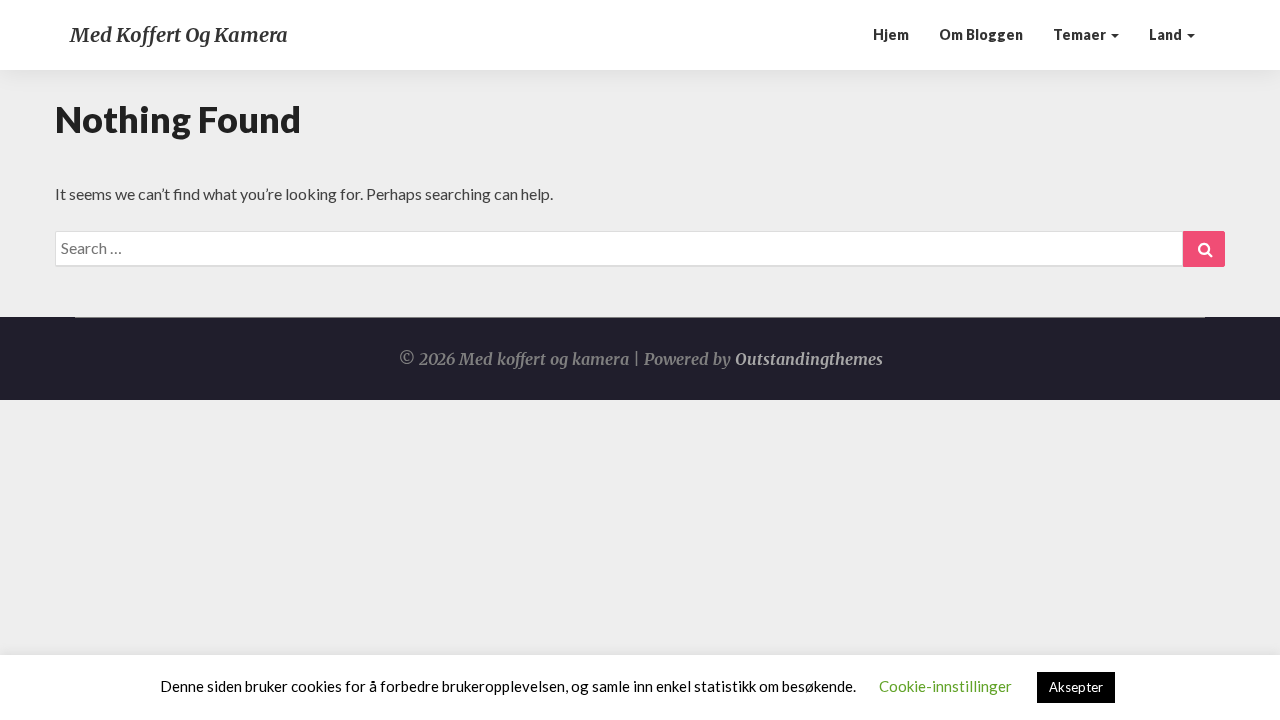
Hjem (891, 34)
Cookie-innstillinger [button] (945, 686)
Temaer (1081, 34)
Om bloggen (981, 34)
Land (1167, 34)
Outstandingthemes (809, 359)
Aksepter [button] (1076, 687)
